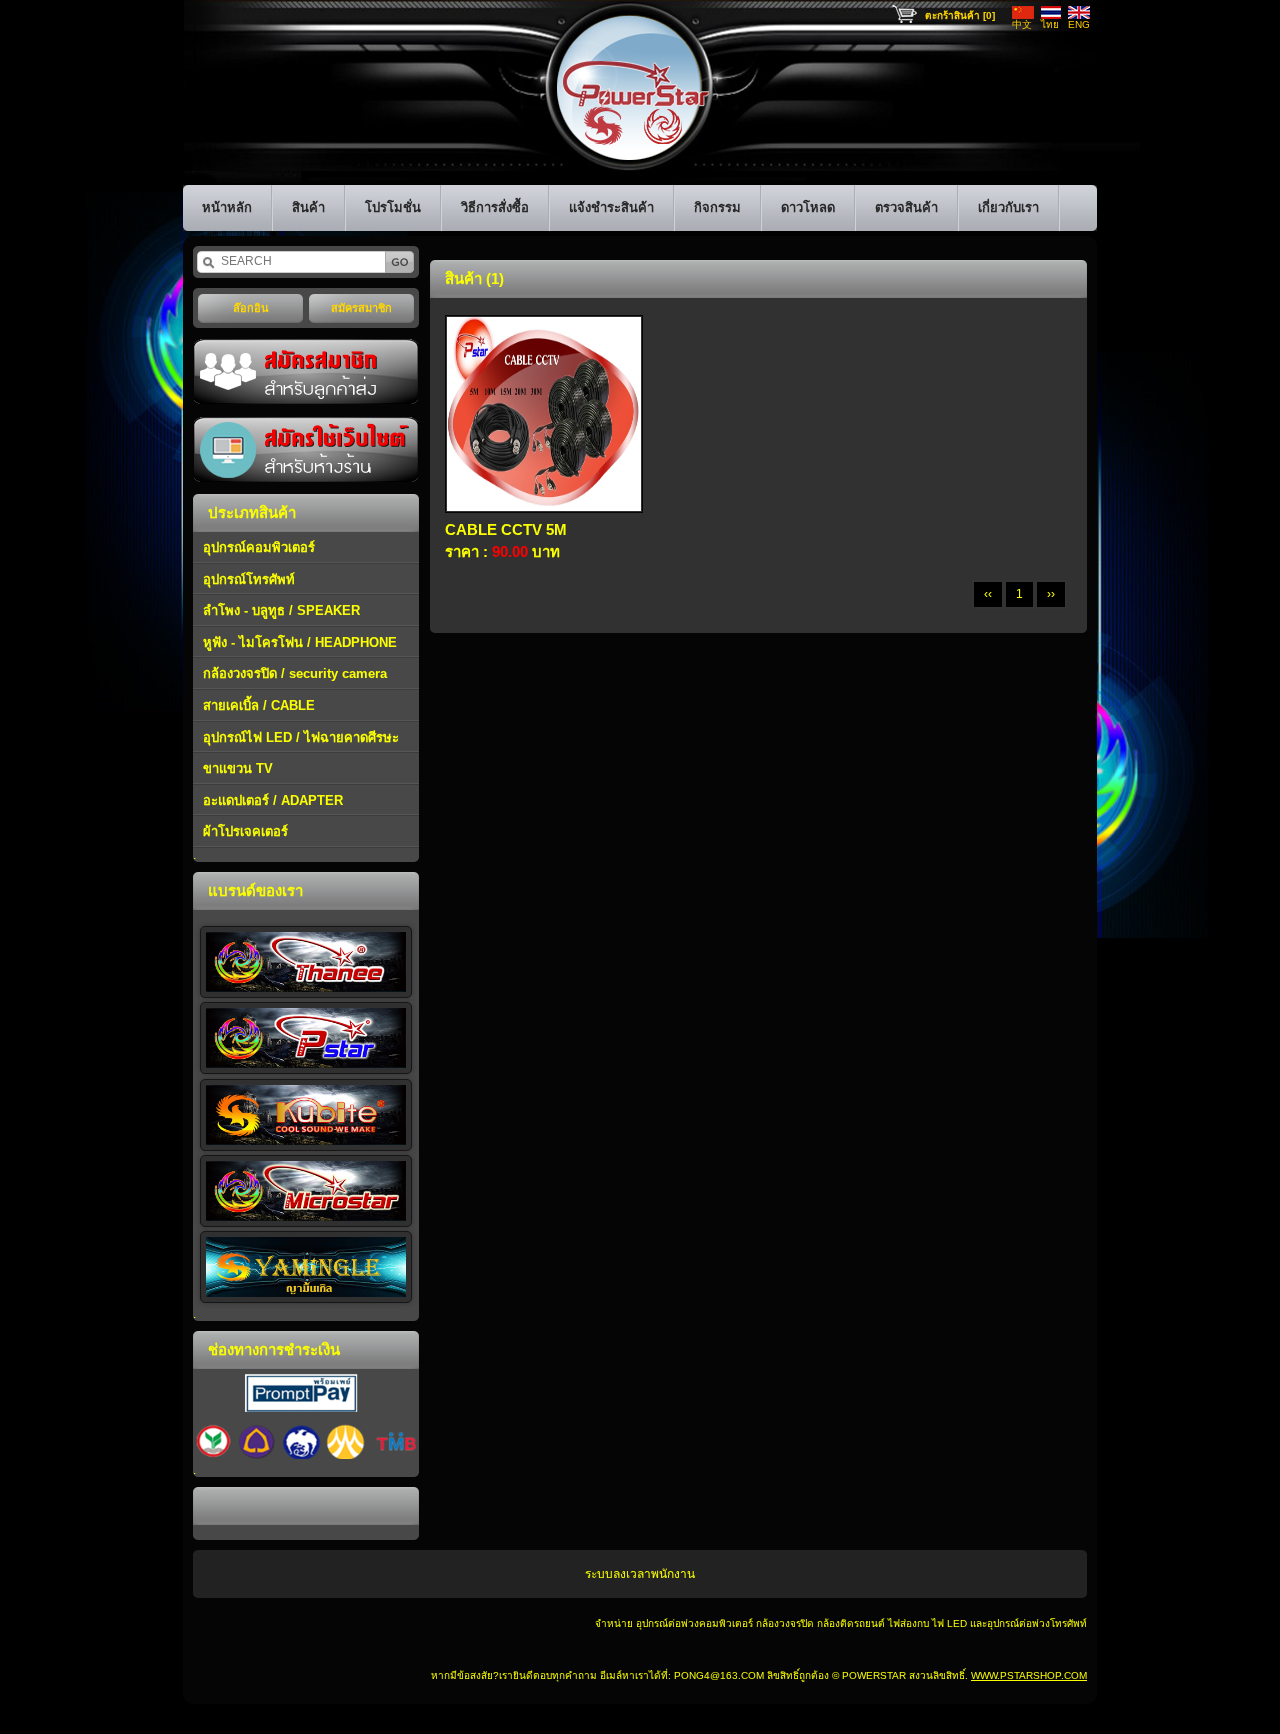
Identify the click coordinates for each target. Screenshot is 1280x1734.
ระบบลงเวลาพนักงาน (640, 1574)
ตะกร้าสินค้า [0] (960, 15)
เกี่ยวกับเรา (1008, 207)
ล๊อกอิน (251, 308)
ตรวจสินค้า (906, 207)
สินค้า (308, 207)
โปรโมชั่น (393, 207)
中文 (1022, 24)
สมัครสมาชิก (361, 308)
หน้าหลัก (227, 207)
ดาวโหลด (808, 207)
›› (1051, 594)
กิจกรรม (717, 207)
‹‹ (988, 594)
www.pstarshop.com (1029, 1675)
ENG (1079, 24)
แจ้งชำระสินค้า (611, 207)
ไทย (1050, 24)
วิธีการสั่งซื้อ (495, 207)
